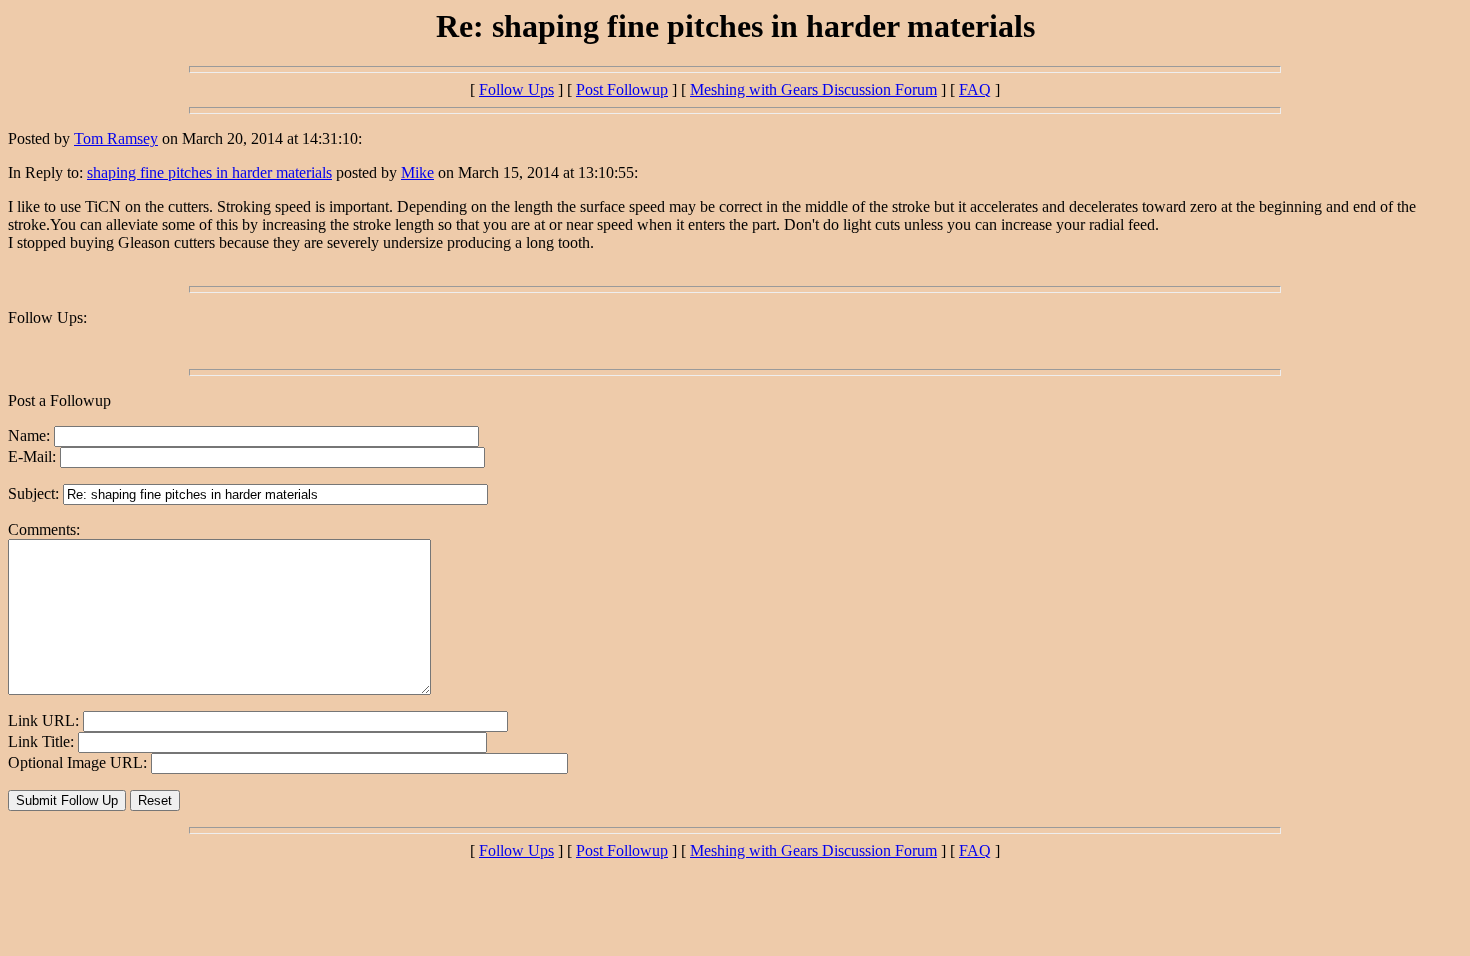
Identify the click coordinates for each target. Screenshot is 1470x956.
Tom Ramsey (116, 138)
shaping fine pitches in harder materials (209, 172)
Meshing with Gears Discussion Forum (813, 89)
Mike (417, 172)
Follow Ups (516, 89)
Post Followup (622, 89)
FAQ (975, 89)
